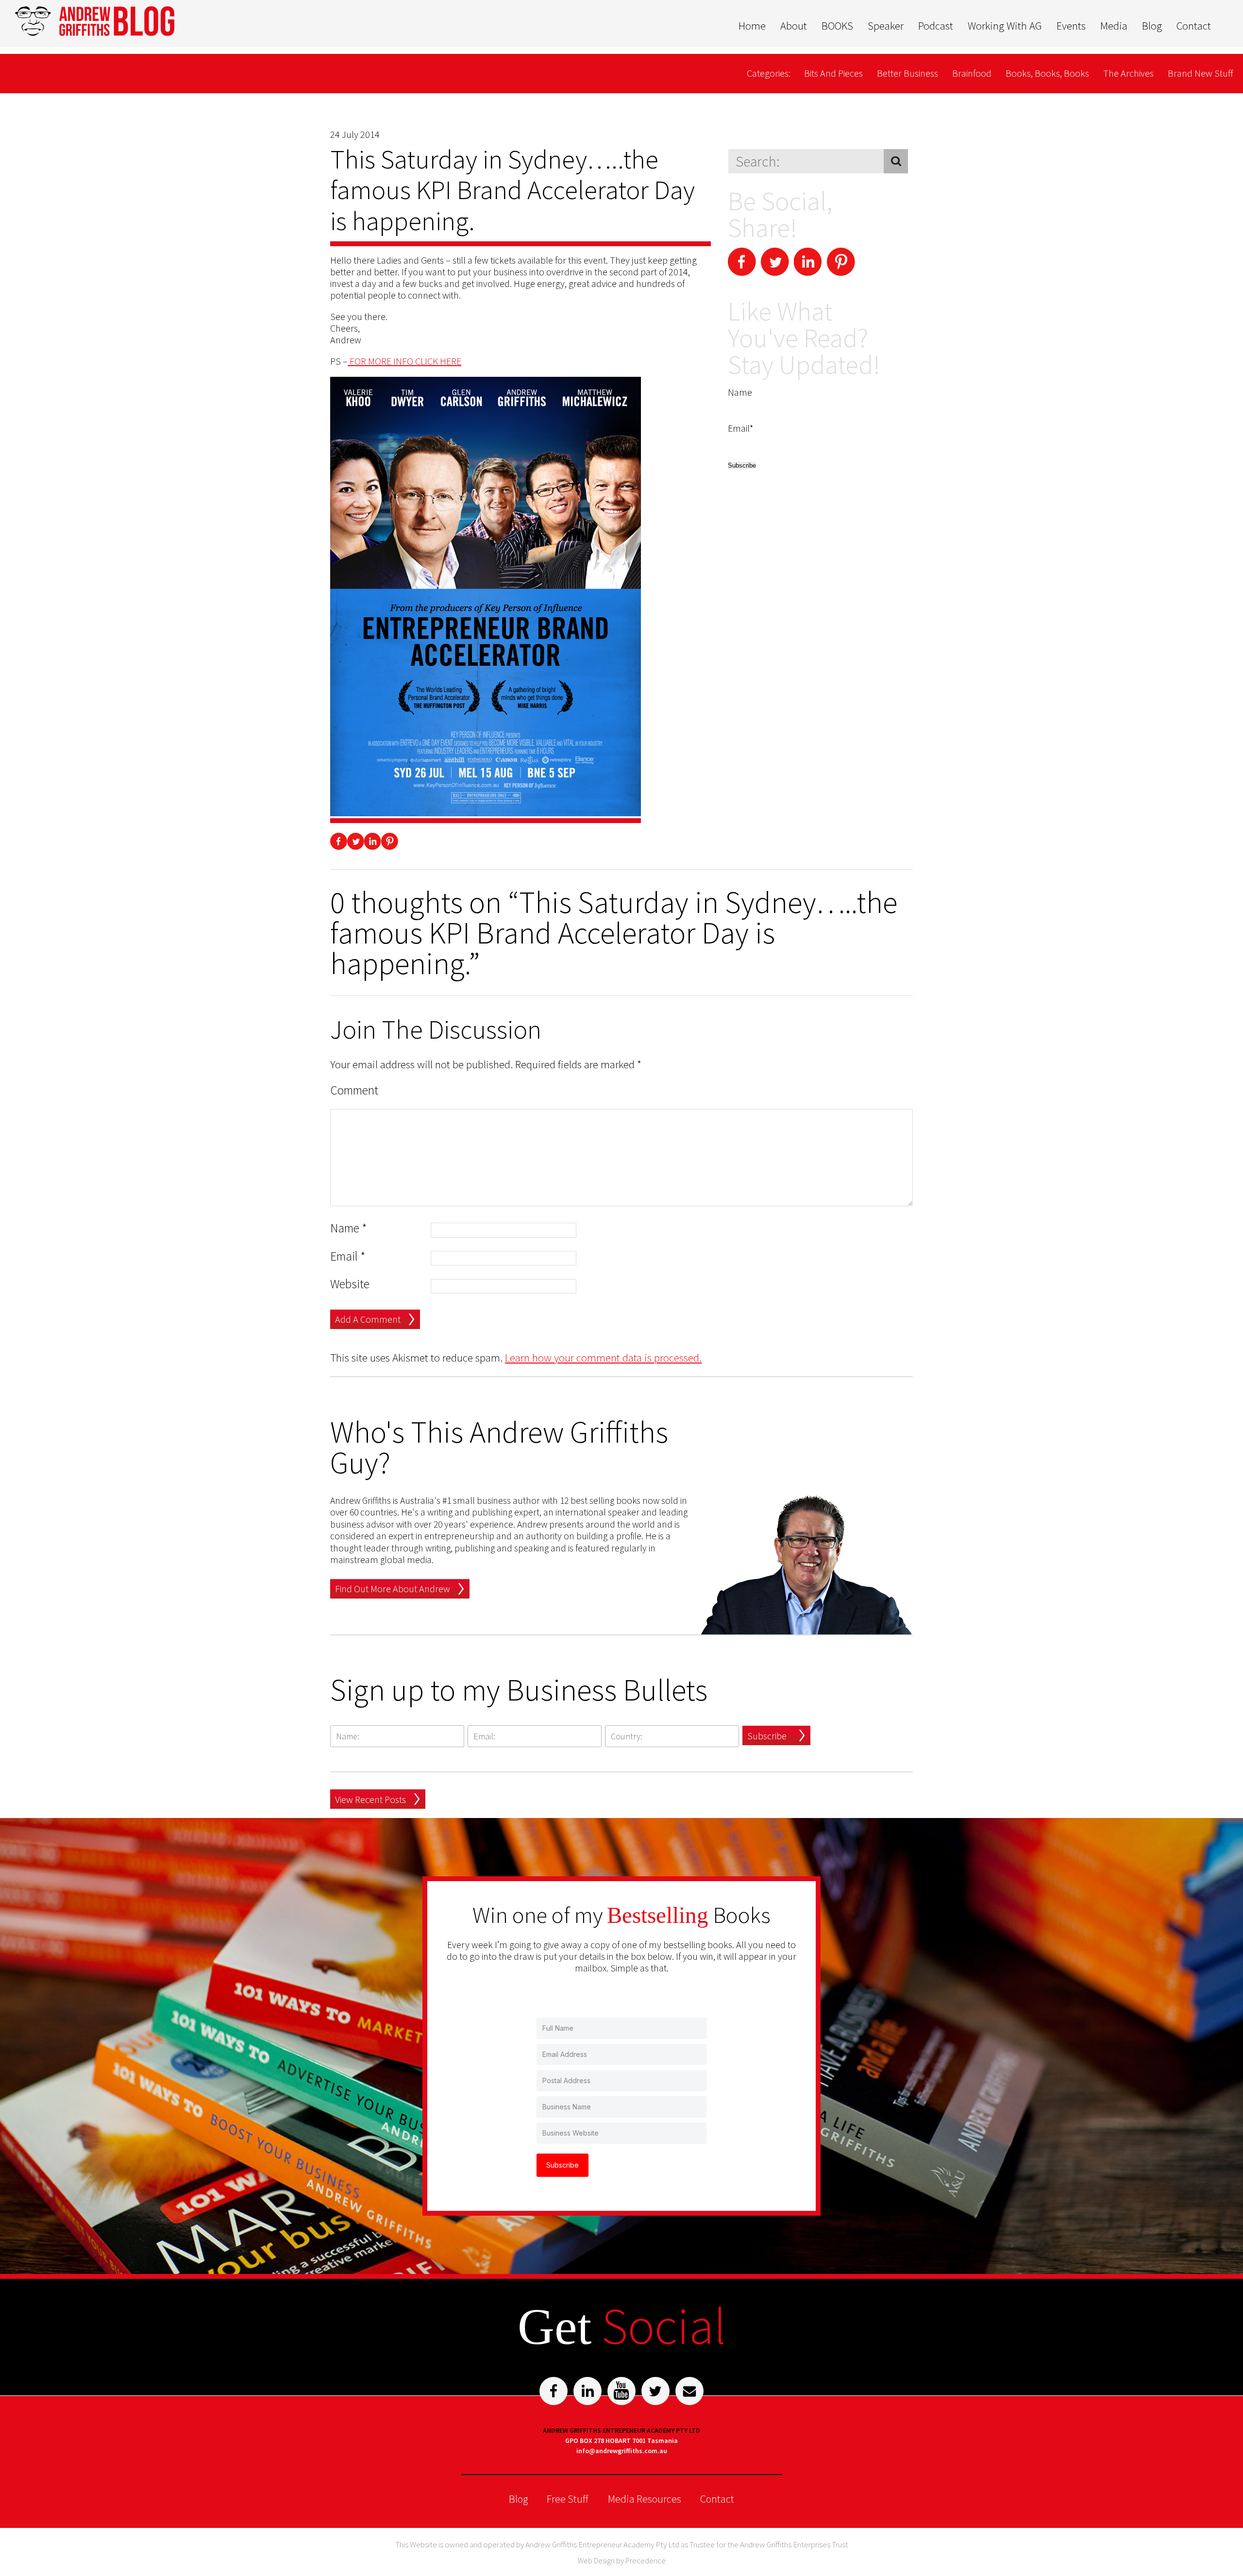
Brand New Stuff (1201, 73)
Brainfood (972, 73)
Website (350, 1284)
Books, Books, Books (1047, 73)
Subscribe (767, 1736)
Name (349, 1228)
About (794, 26)
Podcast (936, 26)
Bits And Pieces (833, 73)
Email (348, 1256)
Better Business (907, 73)
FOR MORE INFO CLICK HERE (404, 361)
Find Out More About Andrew (393, 1589)
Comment (354, 1090)
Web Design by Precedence (622, 2560)
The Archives (1128, 73)
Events (1071, 26)
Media (1114, 26)
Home (752, 26)
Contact (1194, 26)
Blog (1152, 26)
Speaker (886, 26)
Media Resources (645, 2499)
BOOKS (837, 26)
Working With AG (1005, 26)
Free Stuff (568, 2499)
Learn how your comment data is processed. (603, 1357)
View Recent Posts (370, 1799)
